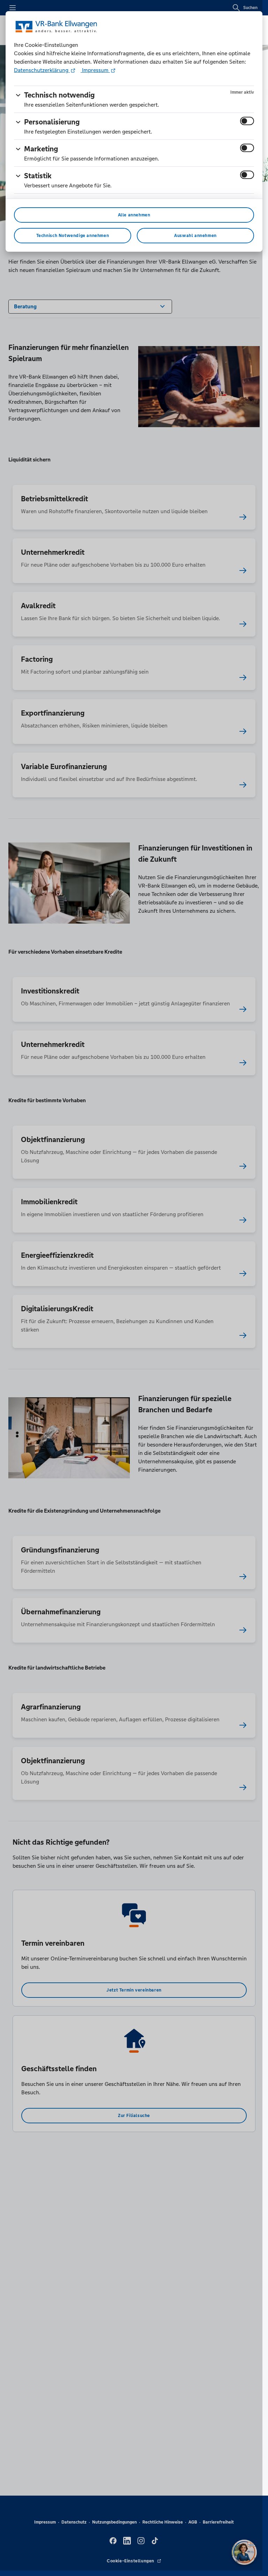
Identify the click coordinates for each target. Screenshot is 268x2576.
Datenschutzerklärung (42, 70)
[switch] (247, 121)
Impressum (95, 70)
